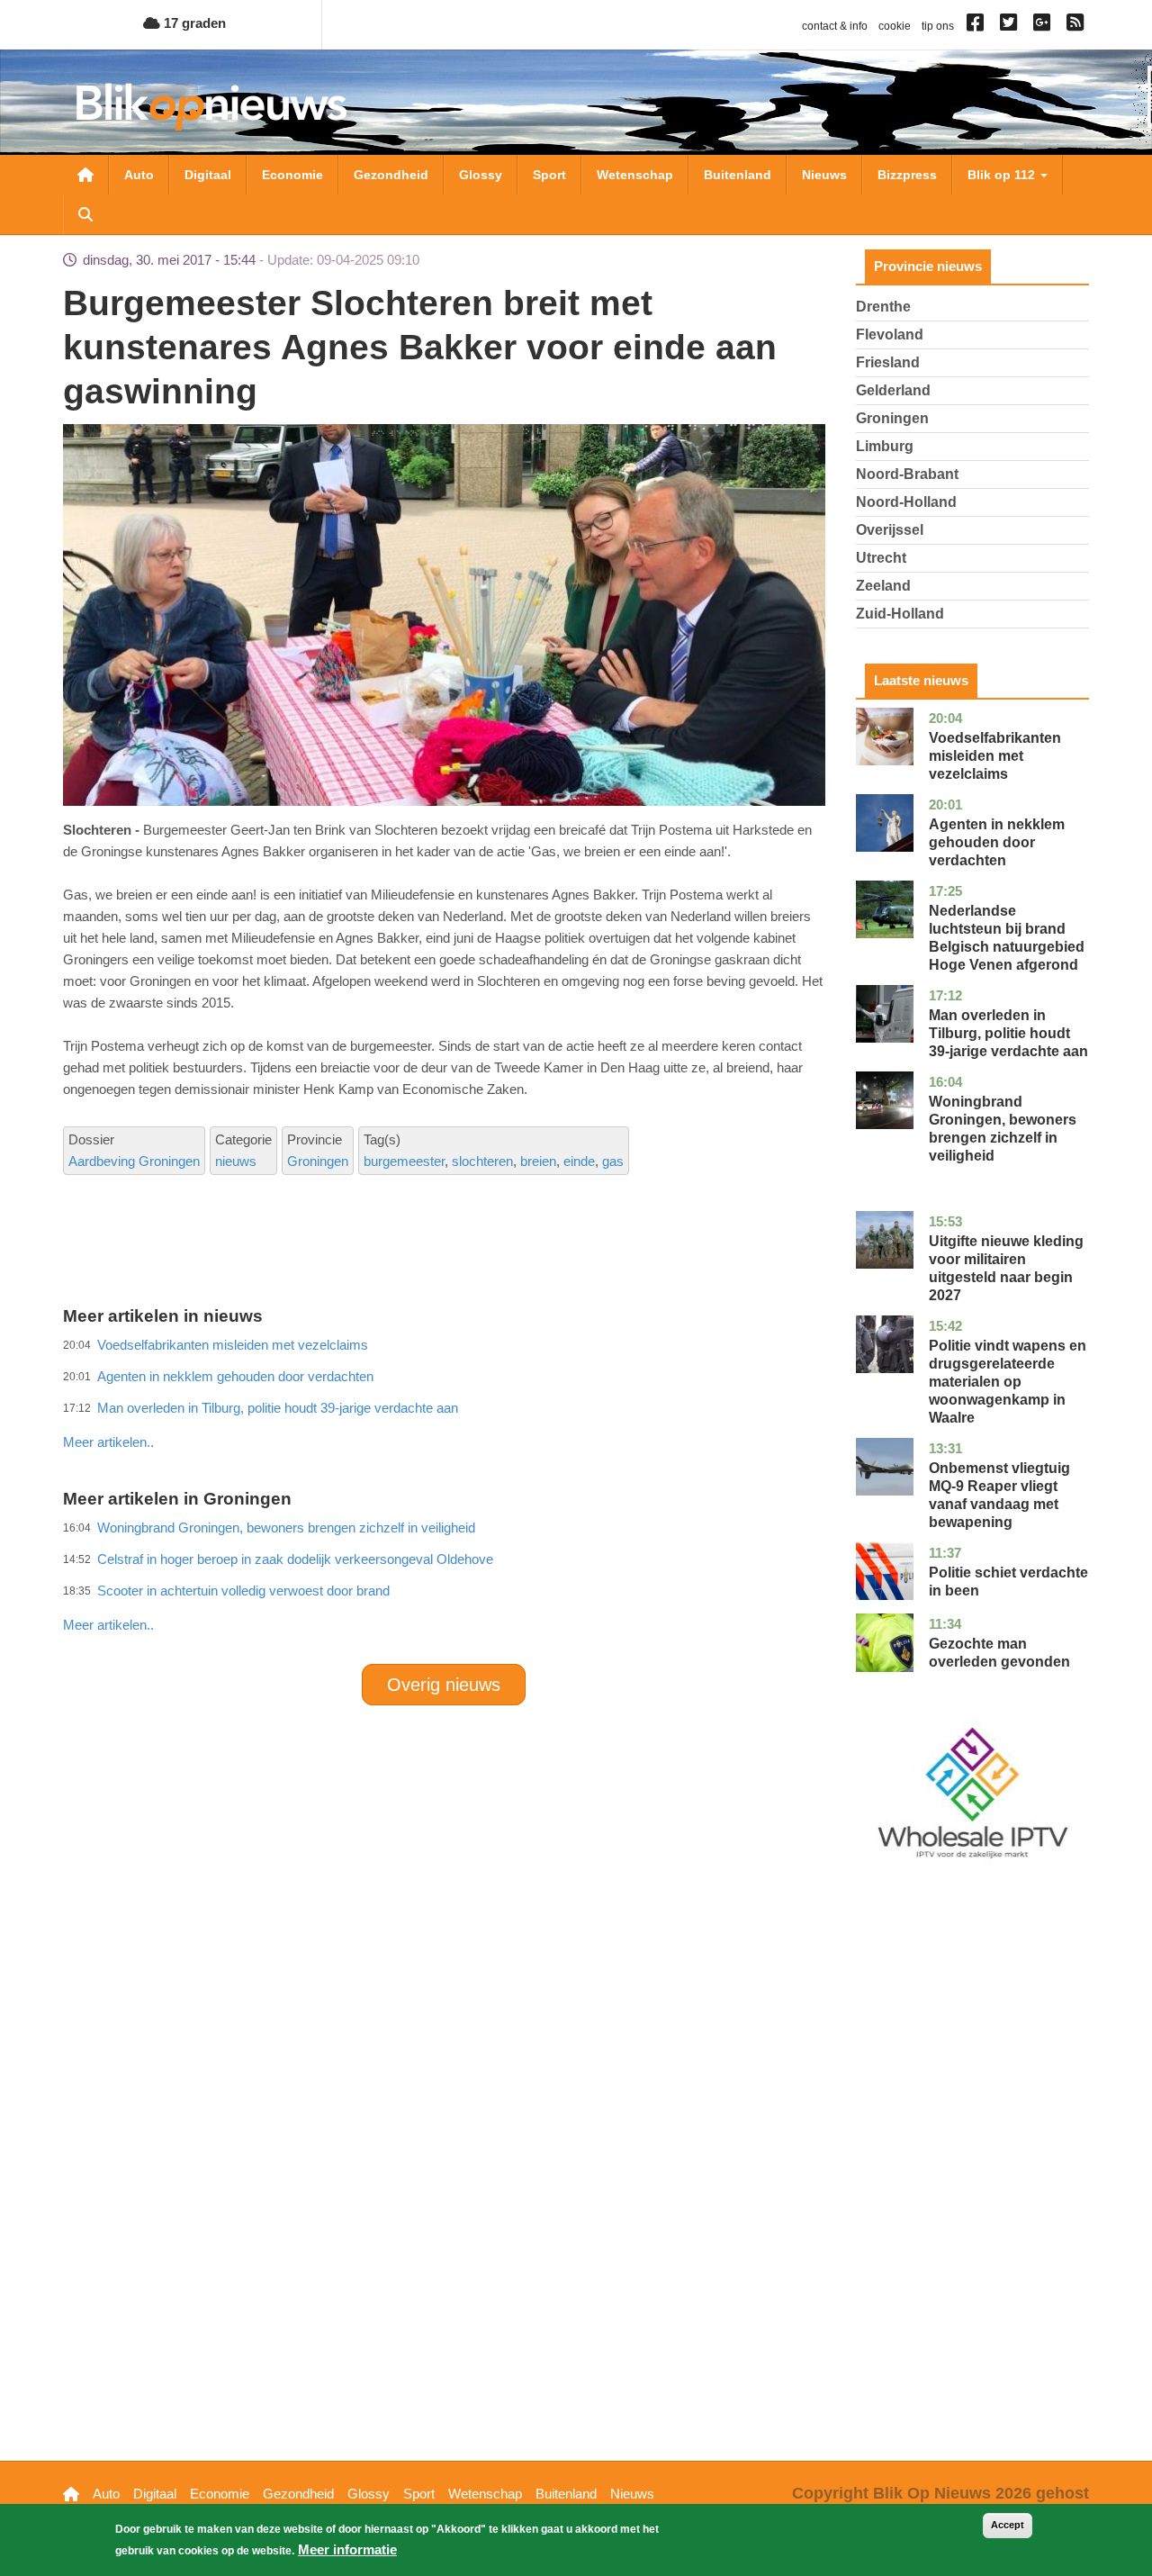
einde (579, 1161)
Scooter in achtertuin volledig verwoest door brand (243, 1591)
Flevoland (890, 334)
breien (538, 1161)
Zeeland (883, 586)
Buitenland (738, 175)
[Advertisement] (444, 1403)
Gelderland (893, 390)
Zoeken (85, 214)
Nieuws (824, 175)
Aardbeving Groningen (134, 1161)
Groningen (318, 1161)
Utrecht (881, 558)
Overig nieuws (444, 1685)
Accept (1008, 2525)
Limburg (885, 446)
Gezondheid (391, 175)
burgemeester (404, 1161)
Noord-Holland (906, 502)
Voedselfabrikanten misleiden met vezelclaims (995, 756)
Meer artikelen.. (108, 1442)
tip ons (938, 26)
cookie (895, 26)
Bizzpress (907, 175)
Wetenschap (635, 175)
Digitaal (208, 175)
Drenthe (883, 307)
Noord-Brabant (907, 474)
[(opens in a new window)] (978, 26)
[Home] (211, 107)
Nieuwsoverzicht (85, 175)
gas (613, 1161)
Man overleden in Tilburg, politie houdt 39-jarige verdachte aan (1008, 1033)
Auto (139, 175)
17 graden (193, 23)
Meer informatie (347, 2549)
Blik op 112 (1003, 175)
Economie (292, 175)
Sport (549, 175)
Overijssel (890, 530)
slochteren (482, 1161)
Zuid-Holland (900, 614)
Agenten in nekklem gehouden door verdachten (997, 842)
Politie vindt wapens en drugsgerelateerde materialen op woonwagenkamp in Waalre (1008, 1382)
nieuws (236, 1161)
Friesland (888, 362)
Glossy (481, 175)
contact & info (835, 26)
